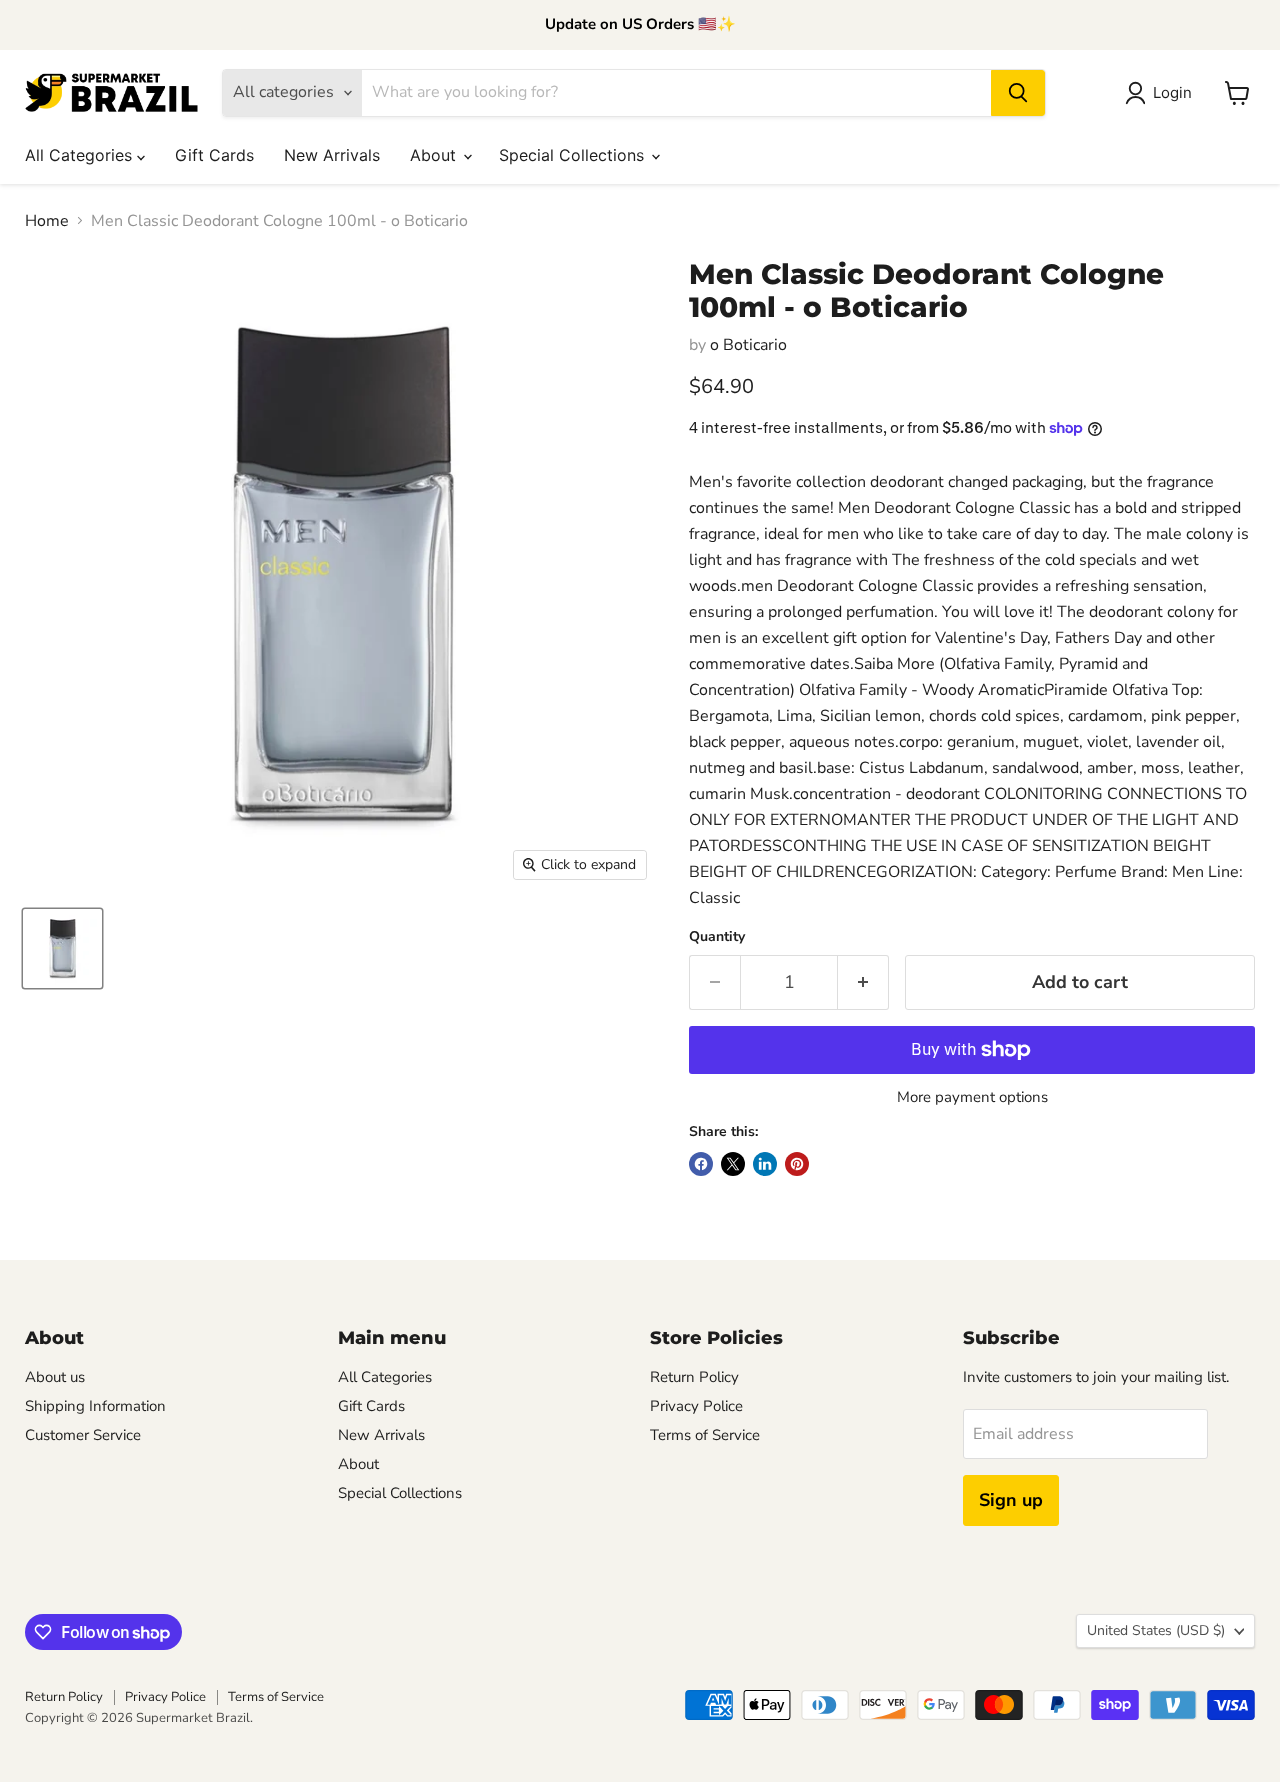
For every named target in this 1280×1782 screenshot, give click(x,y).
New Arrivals (332, 155)
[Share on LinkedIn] (765, 1164)
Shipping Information (95, 1406)
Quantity (717, 937)
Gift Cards (214, 155)
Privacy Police (696, 1406)
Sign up (1011, 1500)
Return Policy (694, 1377)
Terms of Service (705, 1435)
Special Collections (574, 155)
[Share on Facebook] (701, 1164)
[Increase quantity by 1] (863, 982)
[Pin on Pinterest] (797, 1164)
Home (47, 221)
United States (1156, 1630)
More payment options (972, 1097)
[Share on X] (733, 1164)
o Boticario (748, 345)
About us (55, 1377)
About (435, 155)
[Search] (1018, 93)
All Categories (81, 155)
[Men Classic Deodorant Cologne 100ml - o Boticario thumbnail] (62, 948)
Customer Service (83, 1435)
